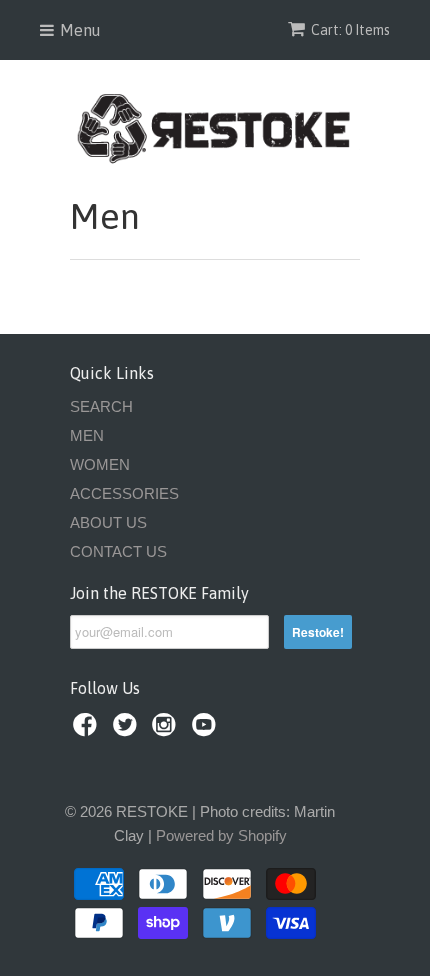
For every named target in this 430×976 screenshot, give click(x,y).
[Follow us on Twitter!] (128, 730)
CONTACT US (118, 551)
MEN (87, 435)
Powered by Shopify (221, 835)
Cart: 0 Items (350, 30)
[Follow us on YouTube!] (207, 730)
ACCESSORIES (124, 493)
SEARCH (101, 406)
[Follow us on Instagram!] (167, 730)
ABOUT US (108, 522)
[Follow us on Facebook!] (88, 730)
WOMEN (100, 464)
